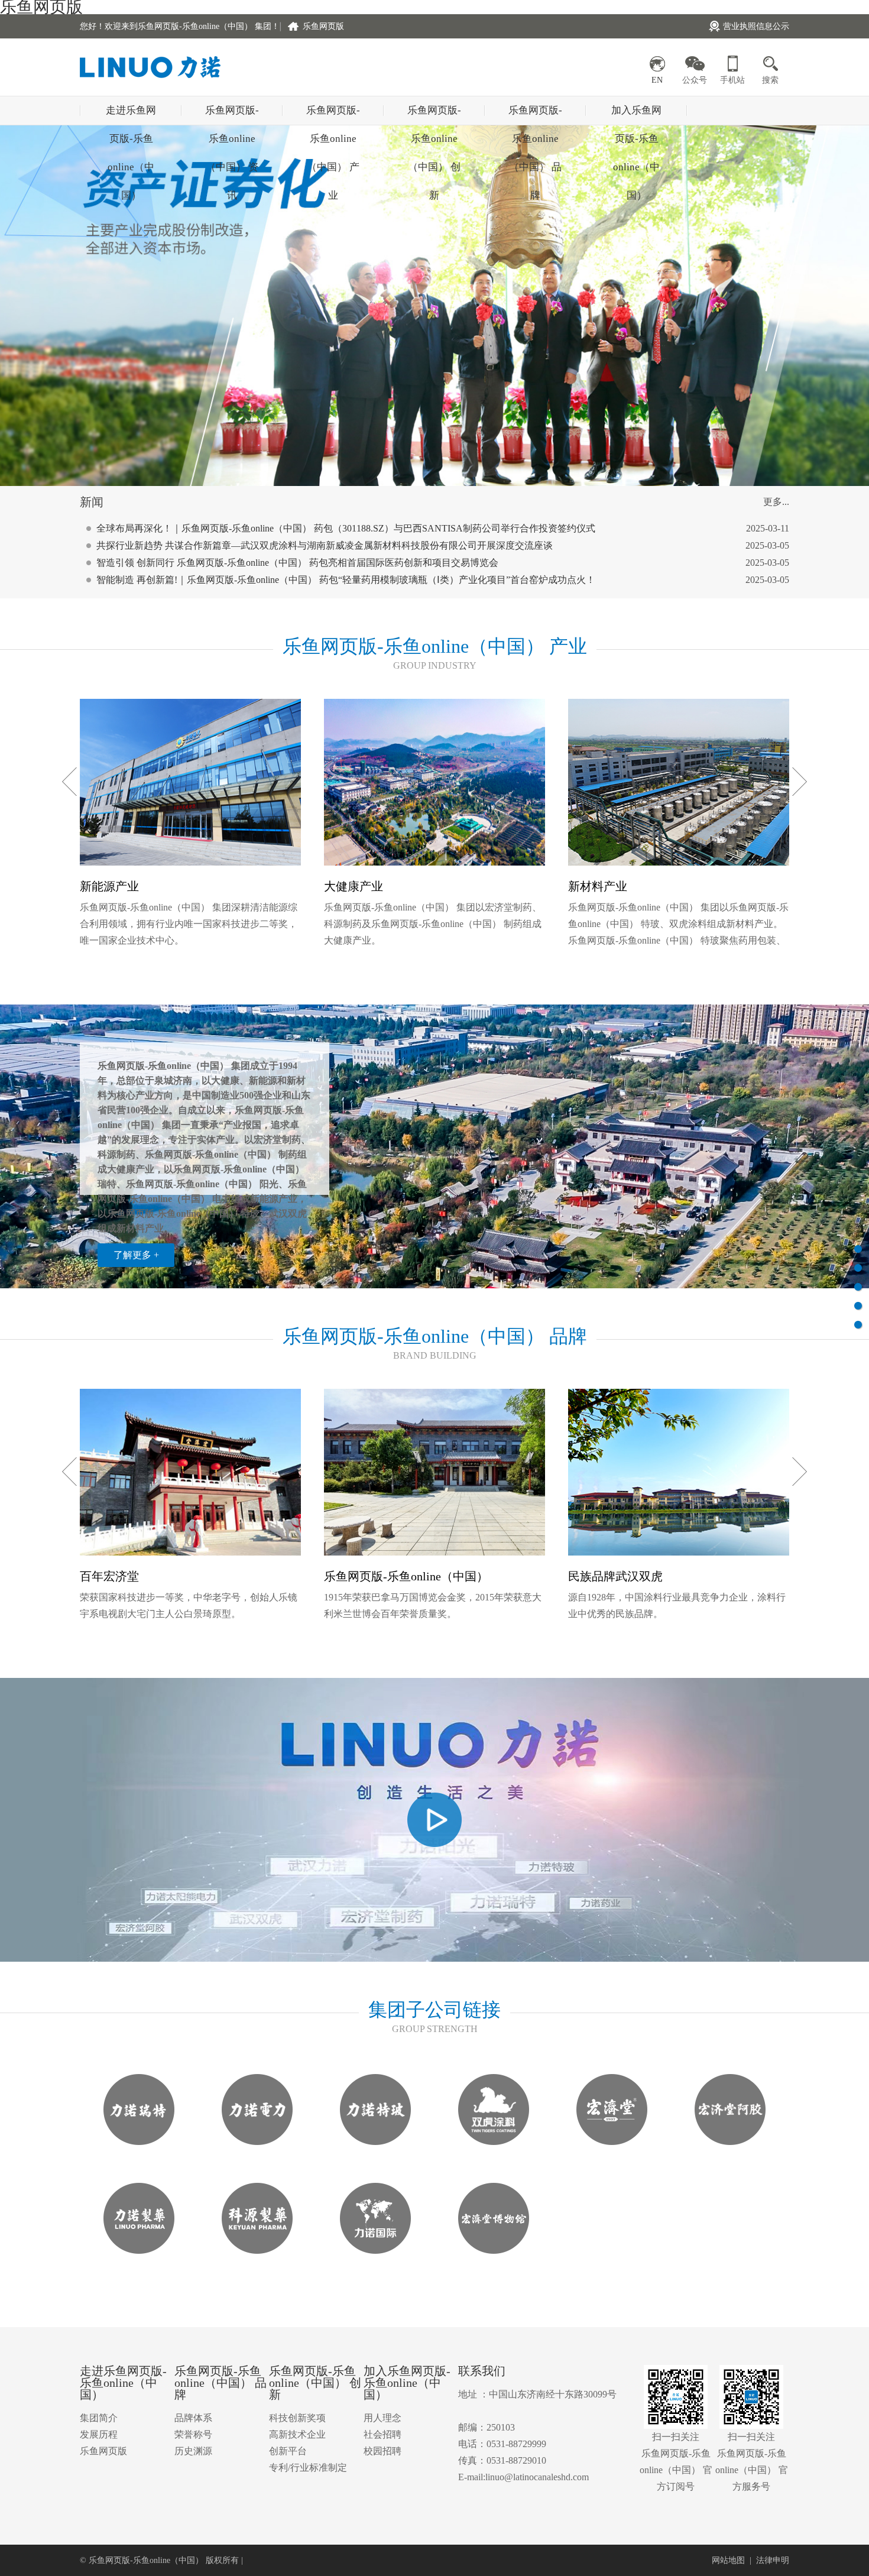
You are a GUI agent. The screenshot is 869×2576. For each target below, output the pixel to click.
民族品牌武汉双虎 (615, 1576)
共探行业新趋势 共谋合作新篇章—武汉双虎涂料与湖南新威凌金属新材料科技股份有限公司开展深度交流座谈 (325, 545)
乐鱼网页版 (323, 26)
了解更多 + (136, 1255)
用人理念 (382, 2418)
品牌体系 (193, 2418)
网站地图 (728, 2560)
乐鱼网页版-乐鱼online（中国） (406, 1576)
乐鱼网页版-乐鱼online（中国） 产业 (333, 115)
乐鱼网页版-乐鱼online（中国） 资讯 (232, 115)
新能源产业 (109, 886)
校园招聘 (382, 2451)
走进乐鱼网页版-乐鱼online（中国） (131, 115)
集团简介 (99, 2418)
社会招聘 (382, 2434)
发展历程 (99, 2434)
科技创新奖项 (297, 2418)
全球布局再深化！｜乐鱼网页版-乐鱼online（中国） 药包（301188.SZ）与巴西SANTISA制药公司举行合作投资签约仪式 (346, 528)
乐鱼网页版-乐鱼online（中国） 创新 (434, 115)
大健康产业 (354, 886)
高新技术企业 (297, 2434)
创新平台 (288, 2451)
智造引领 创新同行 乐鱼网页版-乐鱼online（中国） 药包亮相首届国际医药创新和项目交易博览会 (297, 563)
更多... (776, 502)
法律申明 (773, 2560)
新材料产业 (598, 886)
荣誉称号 (193, 2434)
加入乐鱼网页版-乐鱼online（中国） (636, 115)
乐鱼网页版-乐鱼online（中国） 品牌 (535, 115)
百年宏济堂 (109, 1576)
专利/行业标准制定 (308, 2468)
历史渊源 (193, 2451)
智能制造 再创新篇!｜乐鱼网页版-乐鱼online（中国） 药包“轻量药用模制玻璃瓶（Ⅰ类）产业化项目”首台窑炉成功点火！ (346, 580)
